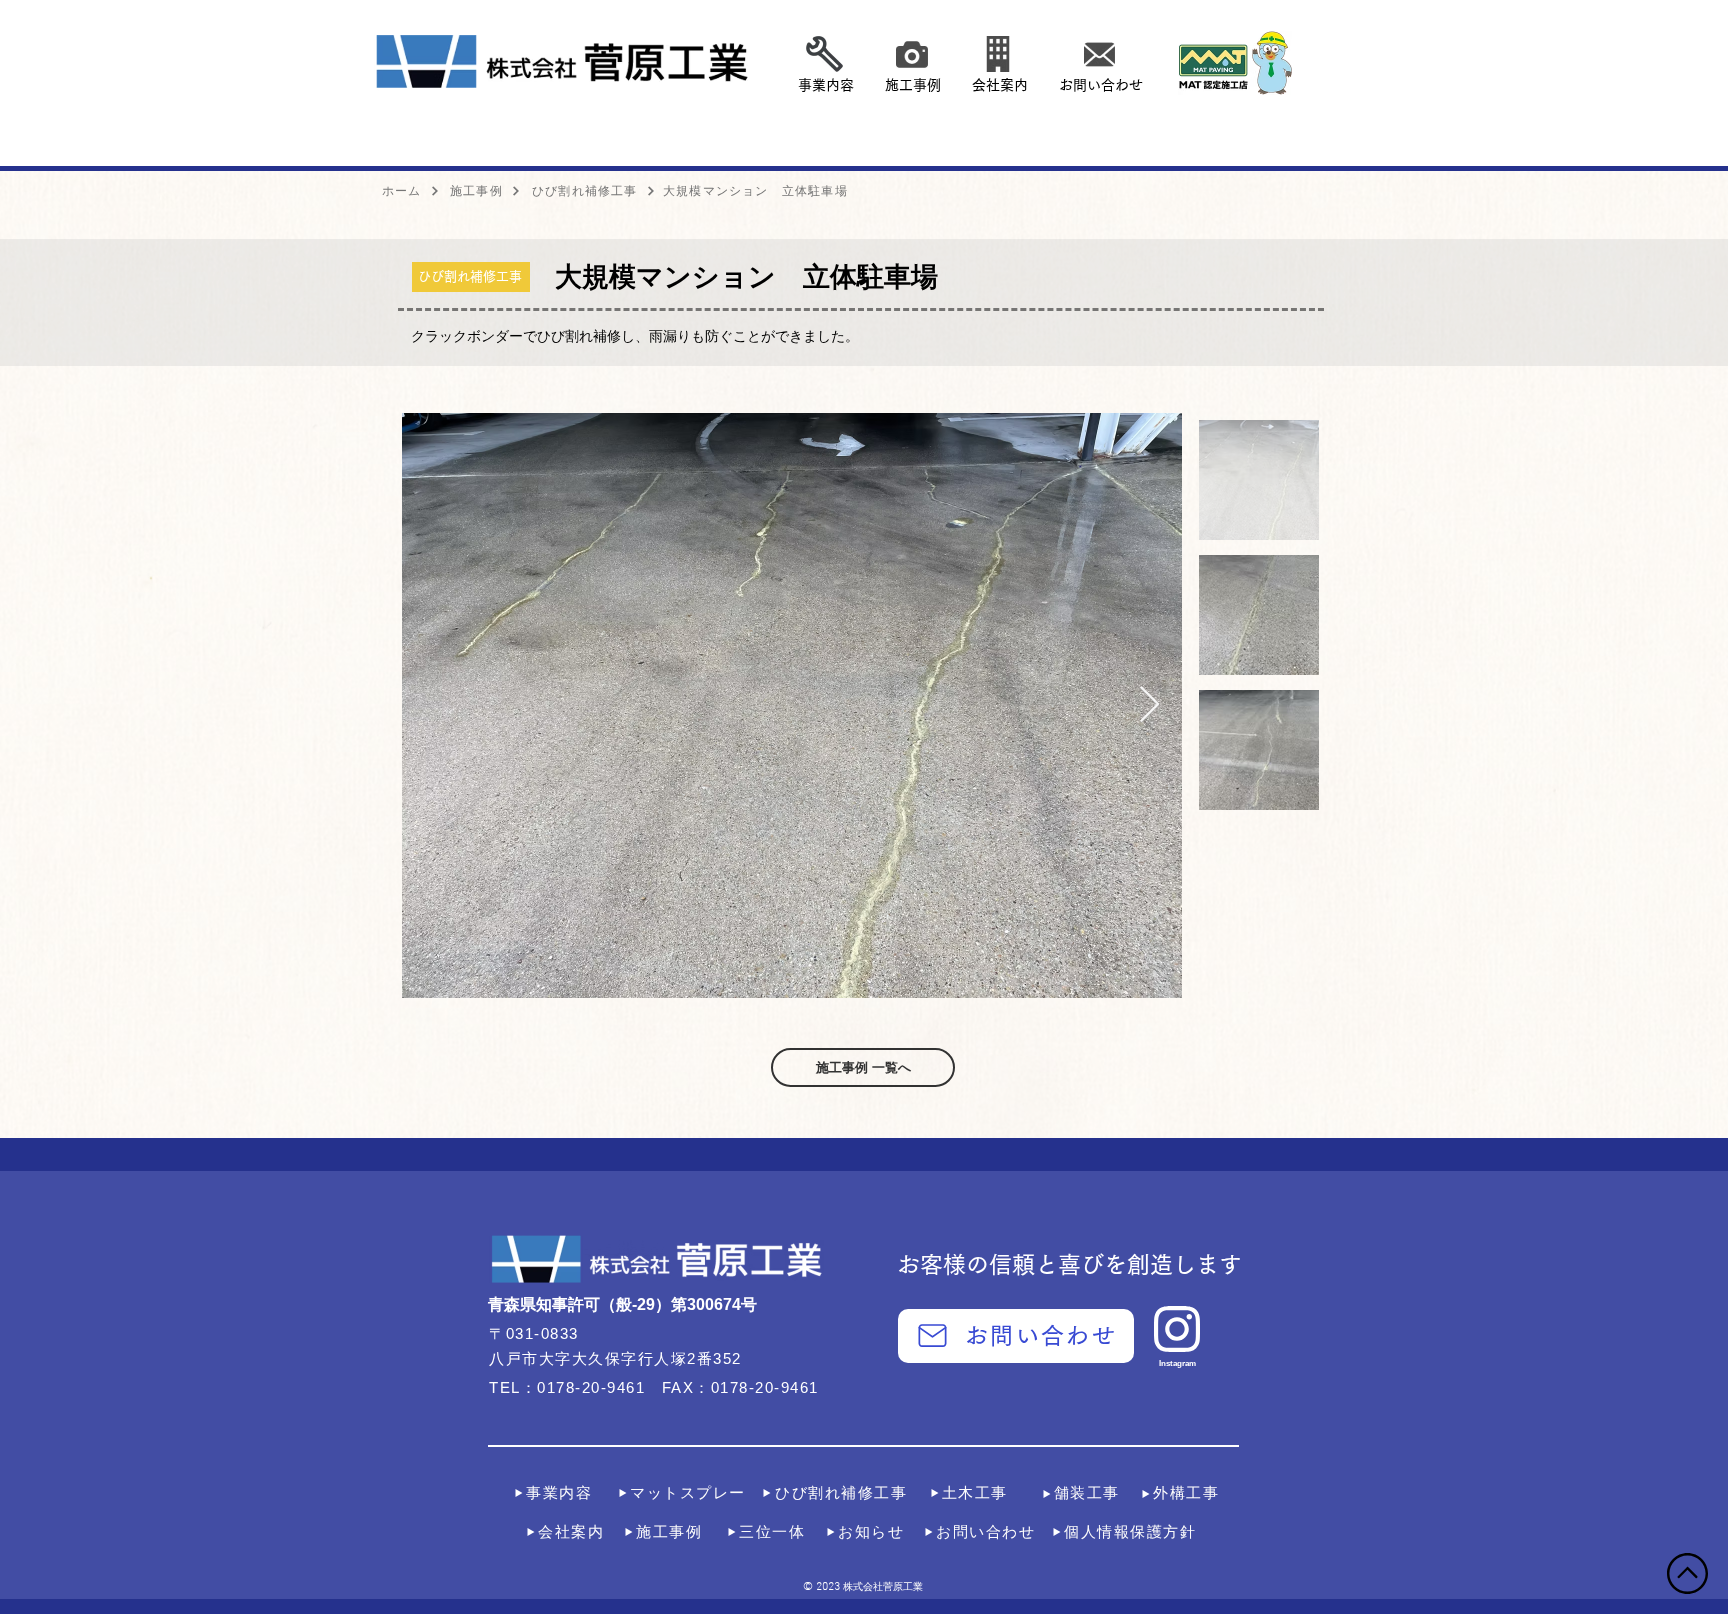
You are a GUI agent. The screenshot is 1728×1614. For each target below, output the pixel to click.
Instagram (1177, 1363)
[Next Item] (1149, 705)
